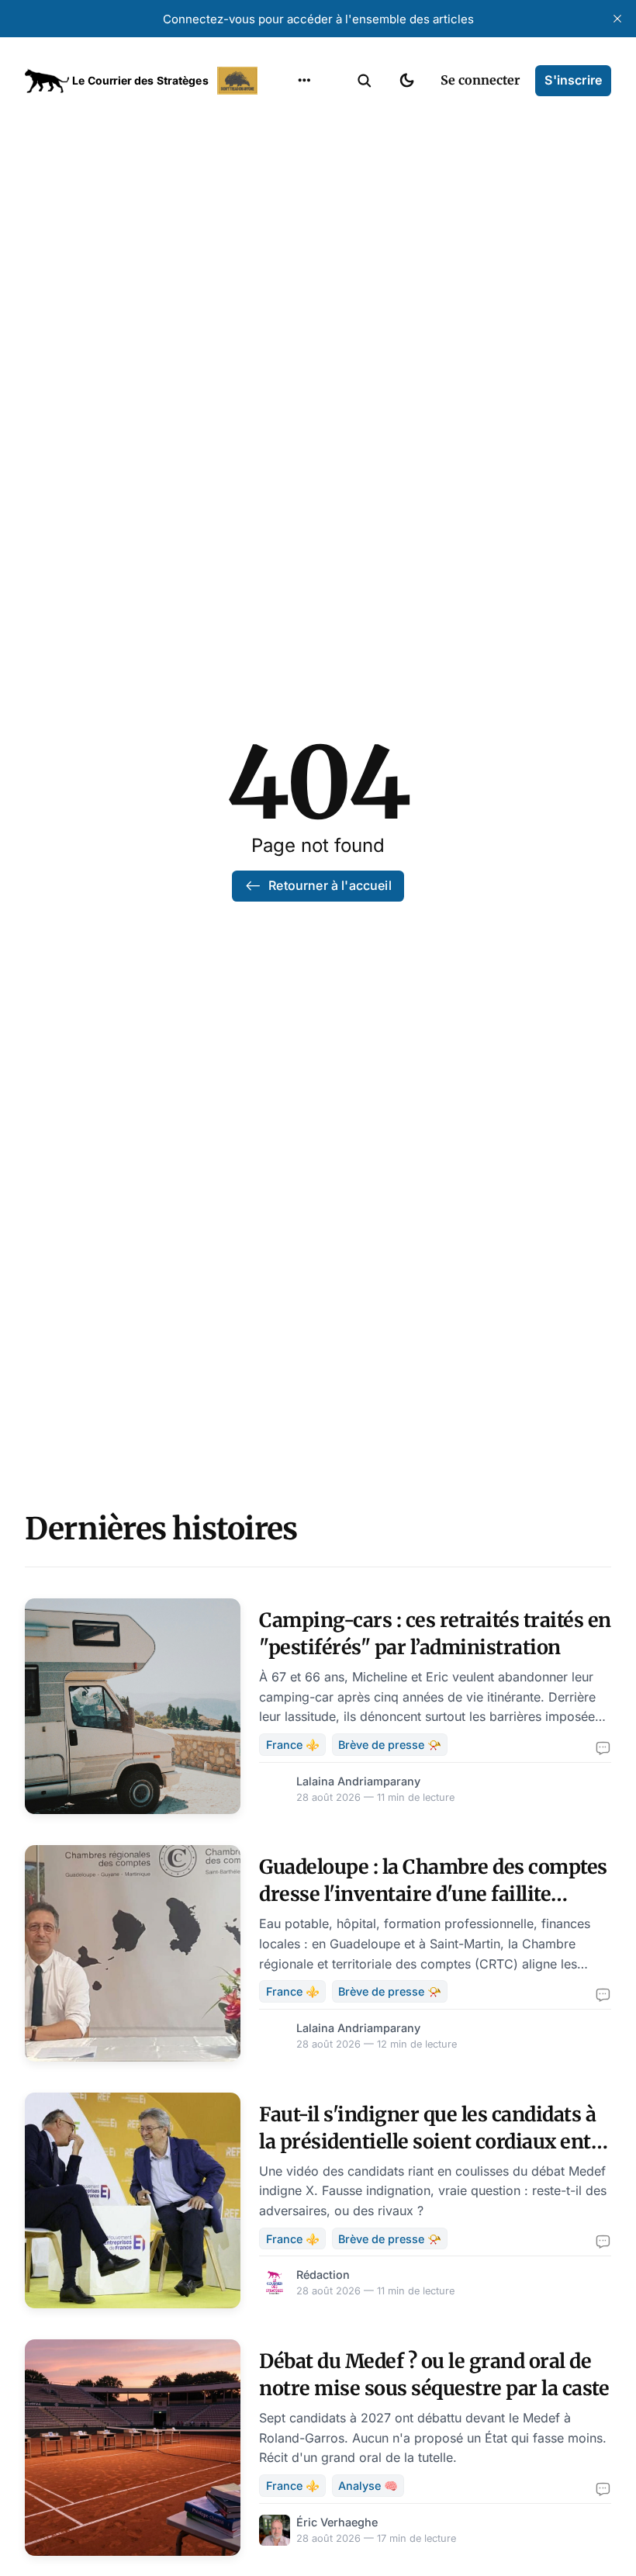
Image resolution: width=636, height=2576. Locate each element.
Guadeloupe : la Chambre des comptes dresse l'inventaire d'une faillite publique (433, 1894)
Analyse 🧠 (368, 2486)
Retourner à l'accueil (330, 885)
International (303, 147)
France (284, 177)
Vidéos (284, 268)
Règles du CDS (304, 298)
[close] (617, 19)
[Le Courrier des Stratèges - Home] (143, 81)
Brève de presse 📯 (390, 1745)
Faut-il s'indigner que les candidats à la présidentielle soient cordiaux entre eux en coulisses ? (435, 2141)
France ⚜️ (293, 1745)
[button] (365, 81)
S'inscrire (573, 80)
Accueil (285, 116)
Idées (280, 207)
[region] (304, 81)
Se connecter (480, 80)
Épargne (289, 237)
